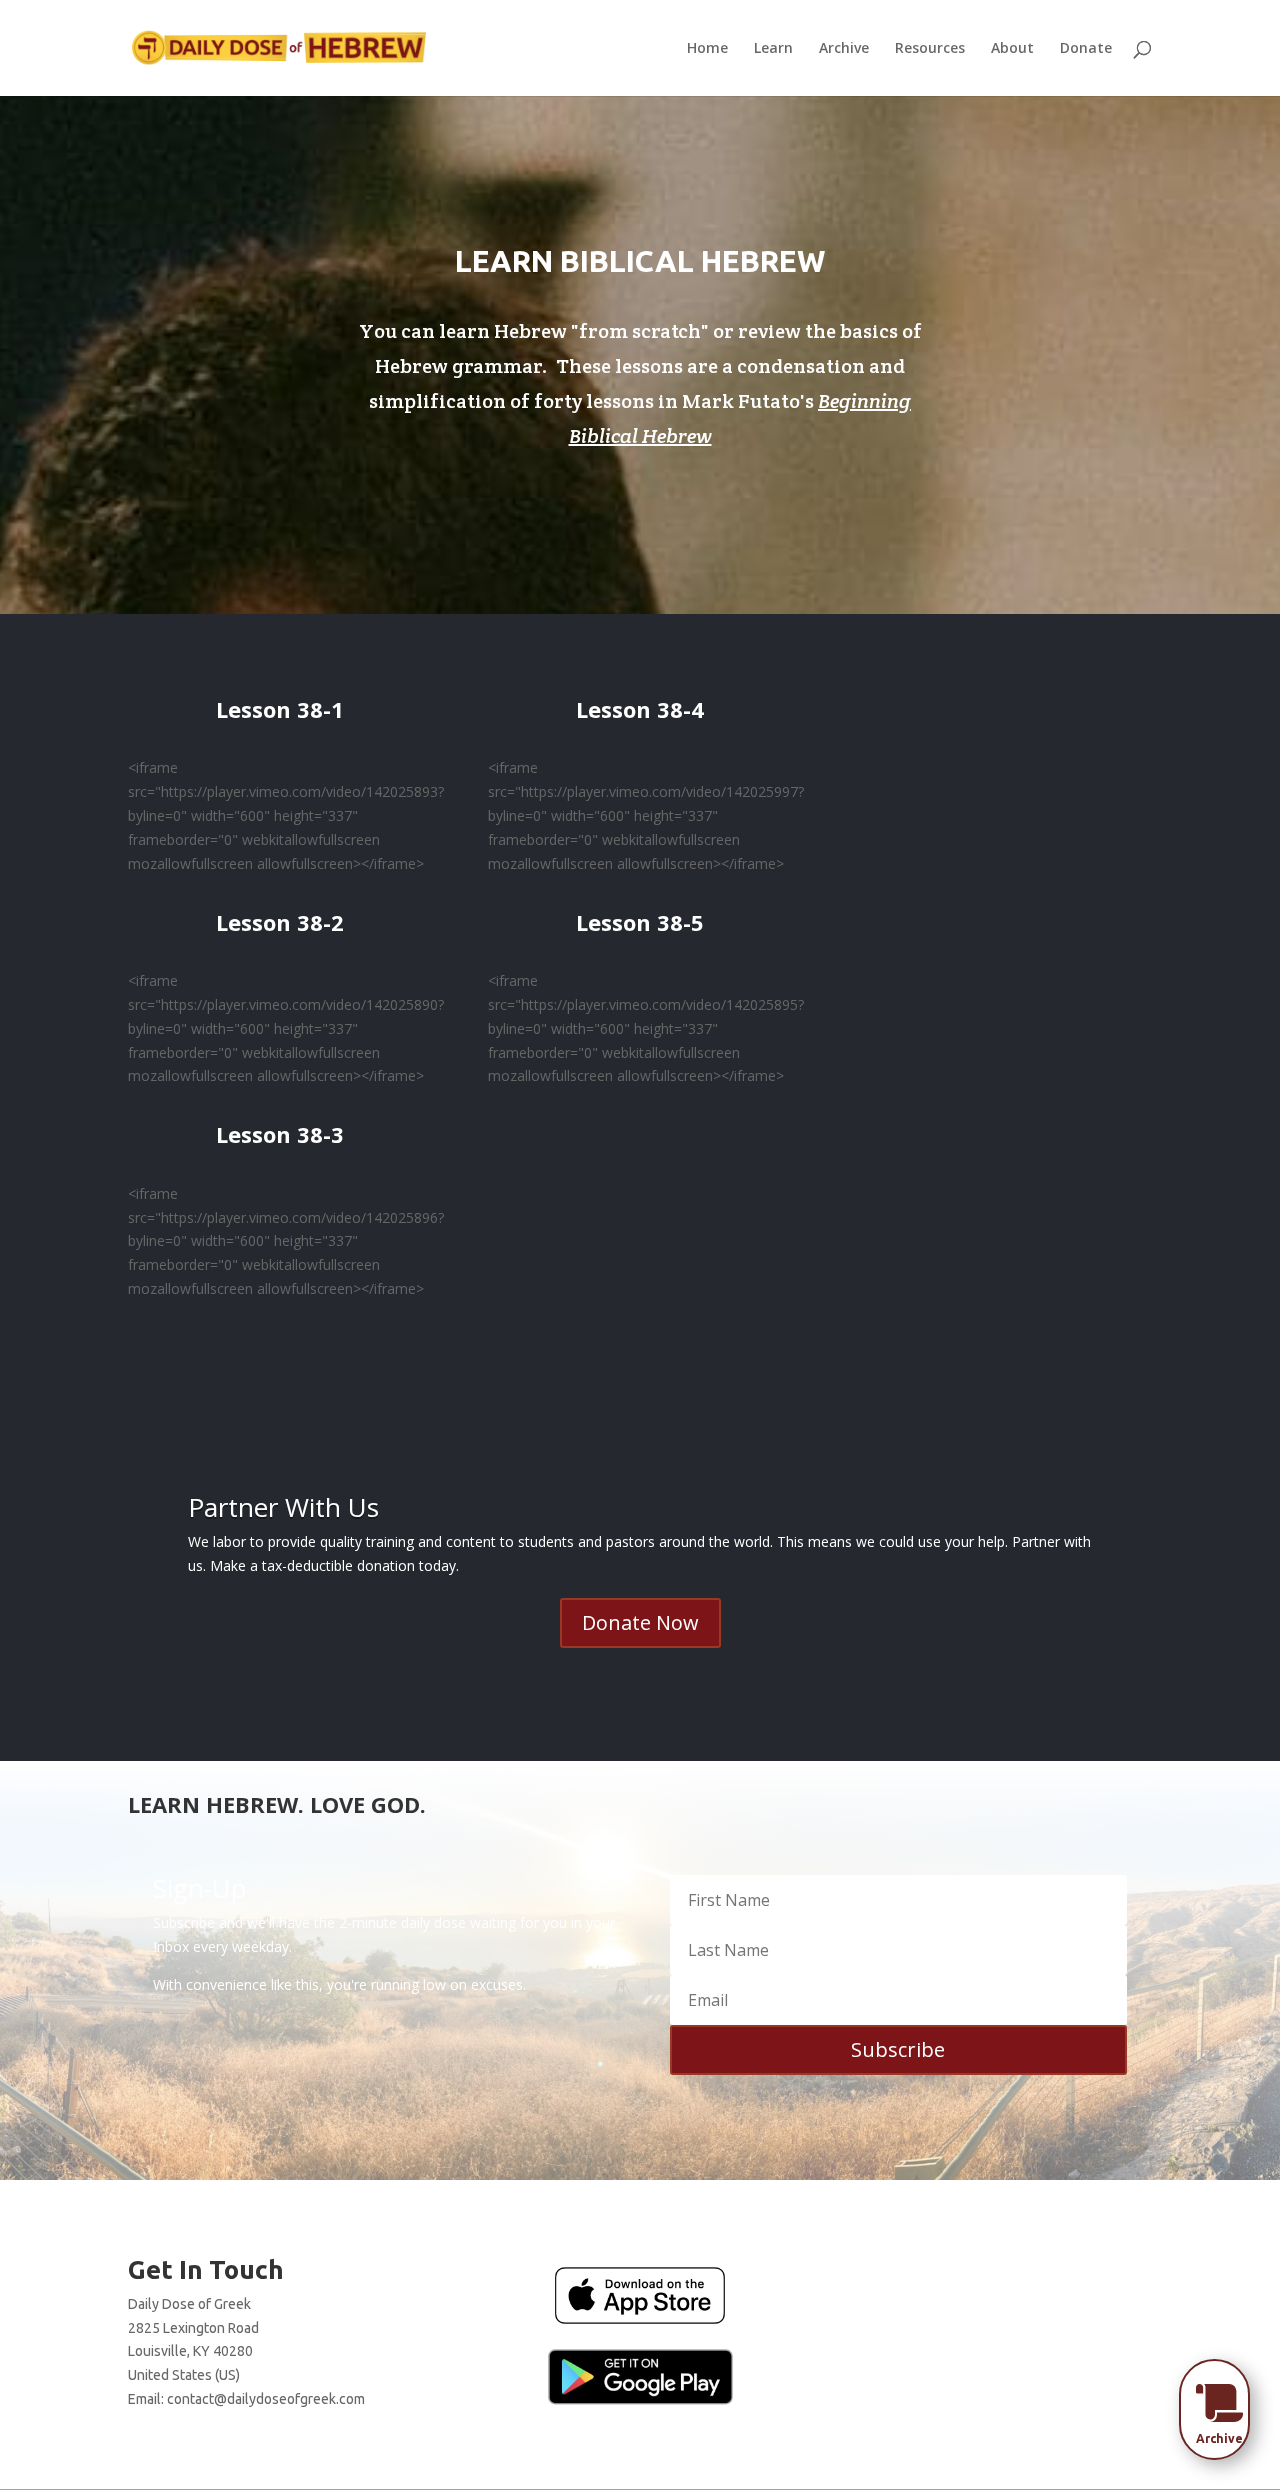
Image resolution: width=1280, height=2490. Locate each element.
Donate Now (640, 1622)
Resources (930, 49)
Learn (773, 49)
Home (707, 49)
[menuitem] (1220, 2403)
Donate (1086, 49)
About (1012, 49)
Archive (844, 49)
